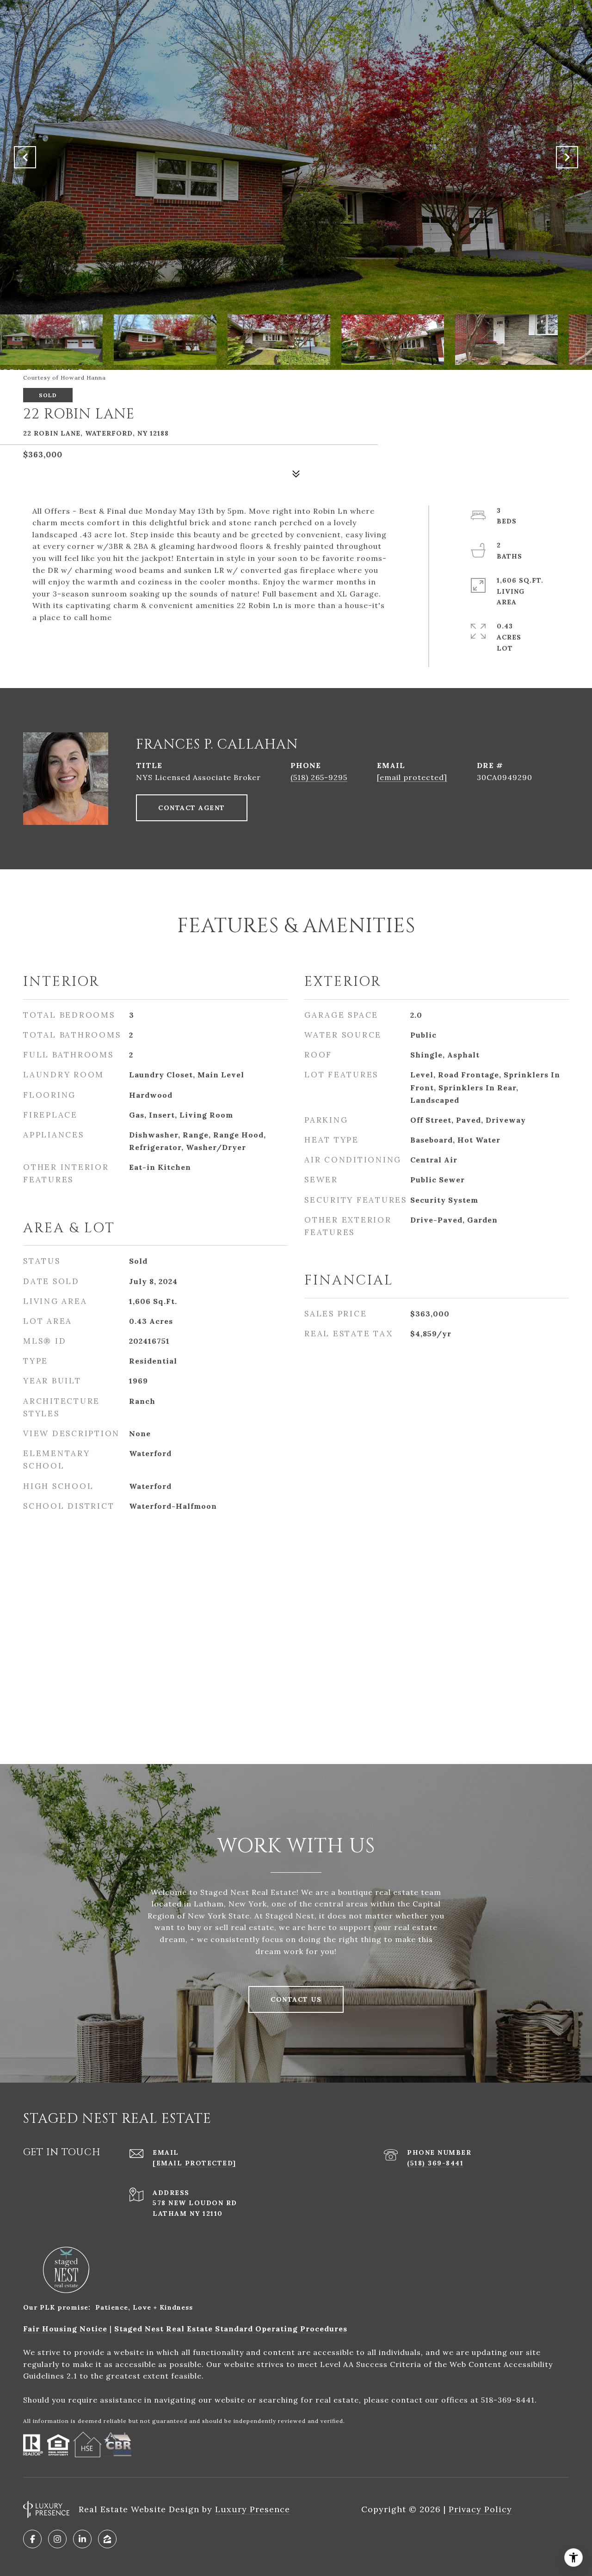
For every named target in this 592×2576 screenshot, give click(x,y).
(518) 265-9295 (319, 777)
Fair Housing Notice (65, 2329)
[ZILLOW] (107, 2539)
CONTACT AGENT (192, 808)
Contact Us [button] (296, 1999)
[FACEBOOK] (32, 2539)
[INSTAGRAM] (57, 2539)
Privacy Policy (480, 2509)
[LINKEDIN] (82, 2539)
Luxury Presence (253, 2509)
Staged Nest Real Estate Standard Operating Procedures (231, 2329)
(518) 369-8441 (435, 2163)
